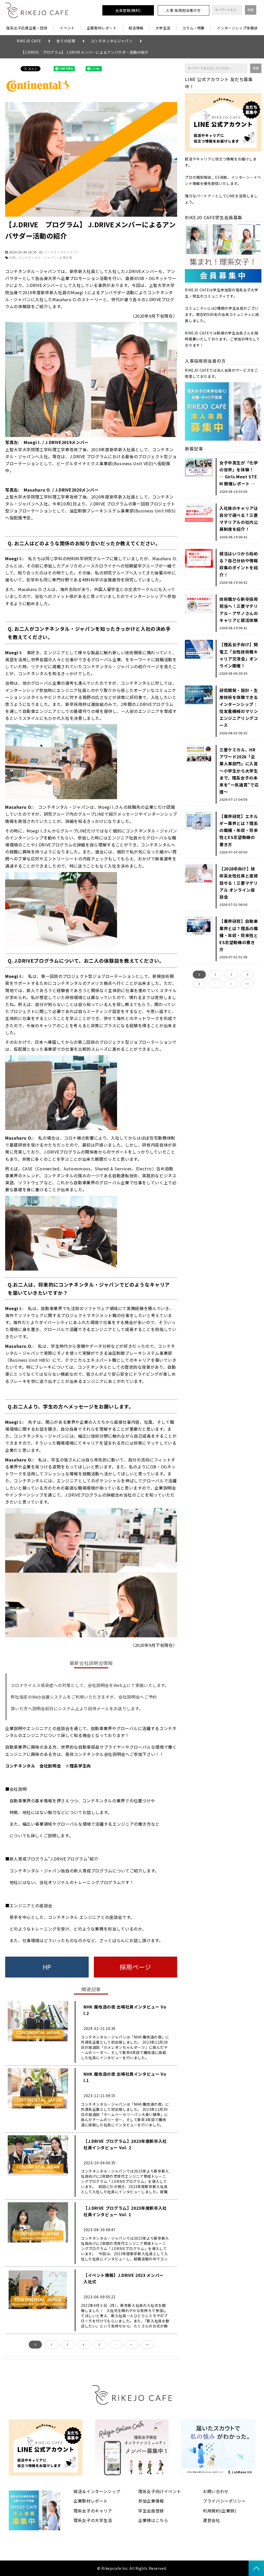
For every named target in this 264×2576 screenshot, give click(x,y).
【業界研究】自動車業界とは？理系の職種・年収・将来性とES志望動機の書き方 (239, 935)
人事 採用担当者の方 (183, 10)
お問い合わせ (216, 2491)
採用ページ (135, 1967)
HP (47, 1967)
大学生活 (163, 28)
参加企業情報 (151, 2501)
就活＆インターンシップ (97, 2491)
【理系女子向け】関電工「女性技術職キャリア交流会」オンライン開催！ (239, 655)
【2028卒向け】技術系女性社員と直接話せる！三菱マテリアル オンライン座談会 (239, 883)
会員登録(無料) (128, 10)
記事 (13, 257)
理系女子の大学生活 (93, 2520)
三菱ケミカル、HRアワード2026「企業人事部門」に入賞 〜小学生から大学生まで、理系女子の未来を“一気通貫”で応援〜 (239, 771)
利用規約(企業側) (220, 2511)
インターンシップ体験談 (237, 28)
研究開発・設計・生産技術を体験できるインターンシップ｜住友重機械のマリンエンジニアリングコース (239, 708)
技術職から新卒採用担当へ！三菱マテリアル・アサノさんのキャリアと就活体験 (239, 610)
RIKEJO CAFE (29, 41)
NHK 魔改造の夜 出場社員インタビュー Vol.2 (125, 2010)
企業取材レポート (102, 28)
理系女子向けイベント (160, 2491)
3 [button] (67, 2344)
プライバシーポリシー (224, 2501)
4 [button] (83, 2344)
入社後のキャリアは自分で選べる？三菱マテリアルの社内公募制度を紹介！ (239, 519)
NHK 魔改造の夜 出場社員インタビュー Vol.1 (125, 2077)
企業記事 (66, 257)
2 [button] (51, 2344)
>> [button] (147, 2344)
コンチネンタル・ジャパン (38, 257)
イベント (67, 28)
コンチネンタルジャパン (112, 41)
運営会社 (212, 2520)
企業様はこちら (153, 2520)
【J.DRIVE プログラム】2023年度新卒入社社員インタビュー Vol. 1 (125, 2211)
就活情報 (136, 28)
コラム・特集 (193, 28)
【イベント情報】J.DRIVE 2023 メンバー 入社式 (126, 2278)
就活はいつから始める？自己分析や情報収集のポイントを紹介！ (239, 564)
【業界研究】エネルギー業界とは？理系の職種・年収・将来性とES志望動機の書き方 (239, 830)
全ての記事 (66, 41)
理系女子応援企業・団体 (27, 28)
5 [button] (99, 2344)
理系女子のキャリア (93, 2511)
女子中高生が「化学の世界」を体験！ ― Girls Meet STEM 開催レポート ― (239, 473)
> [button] (131, 2344)
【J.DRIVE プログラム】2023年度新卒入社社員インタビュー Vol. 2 (125, 2144)
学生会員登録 (151, 2511)
